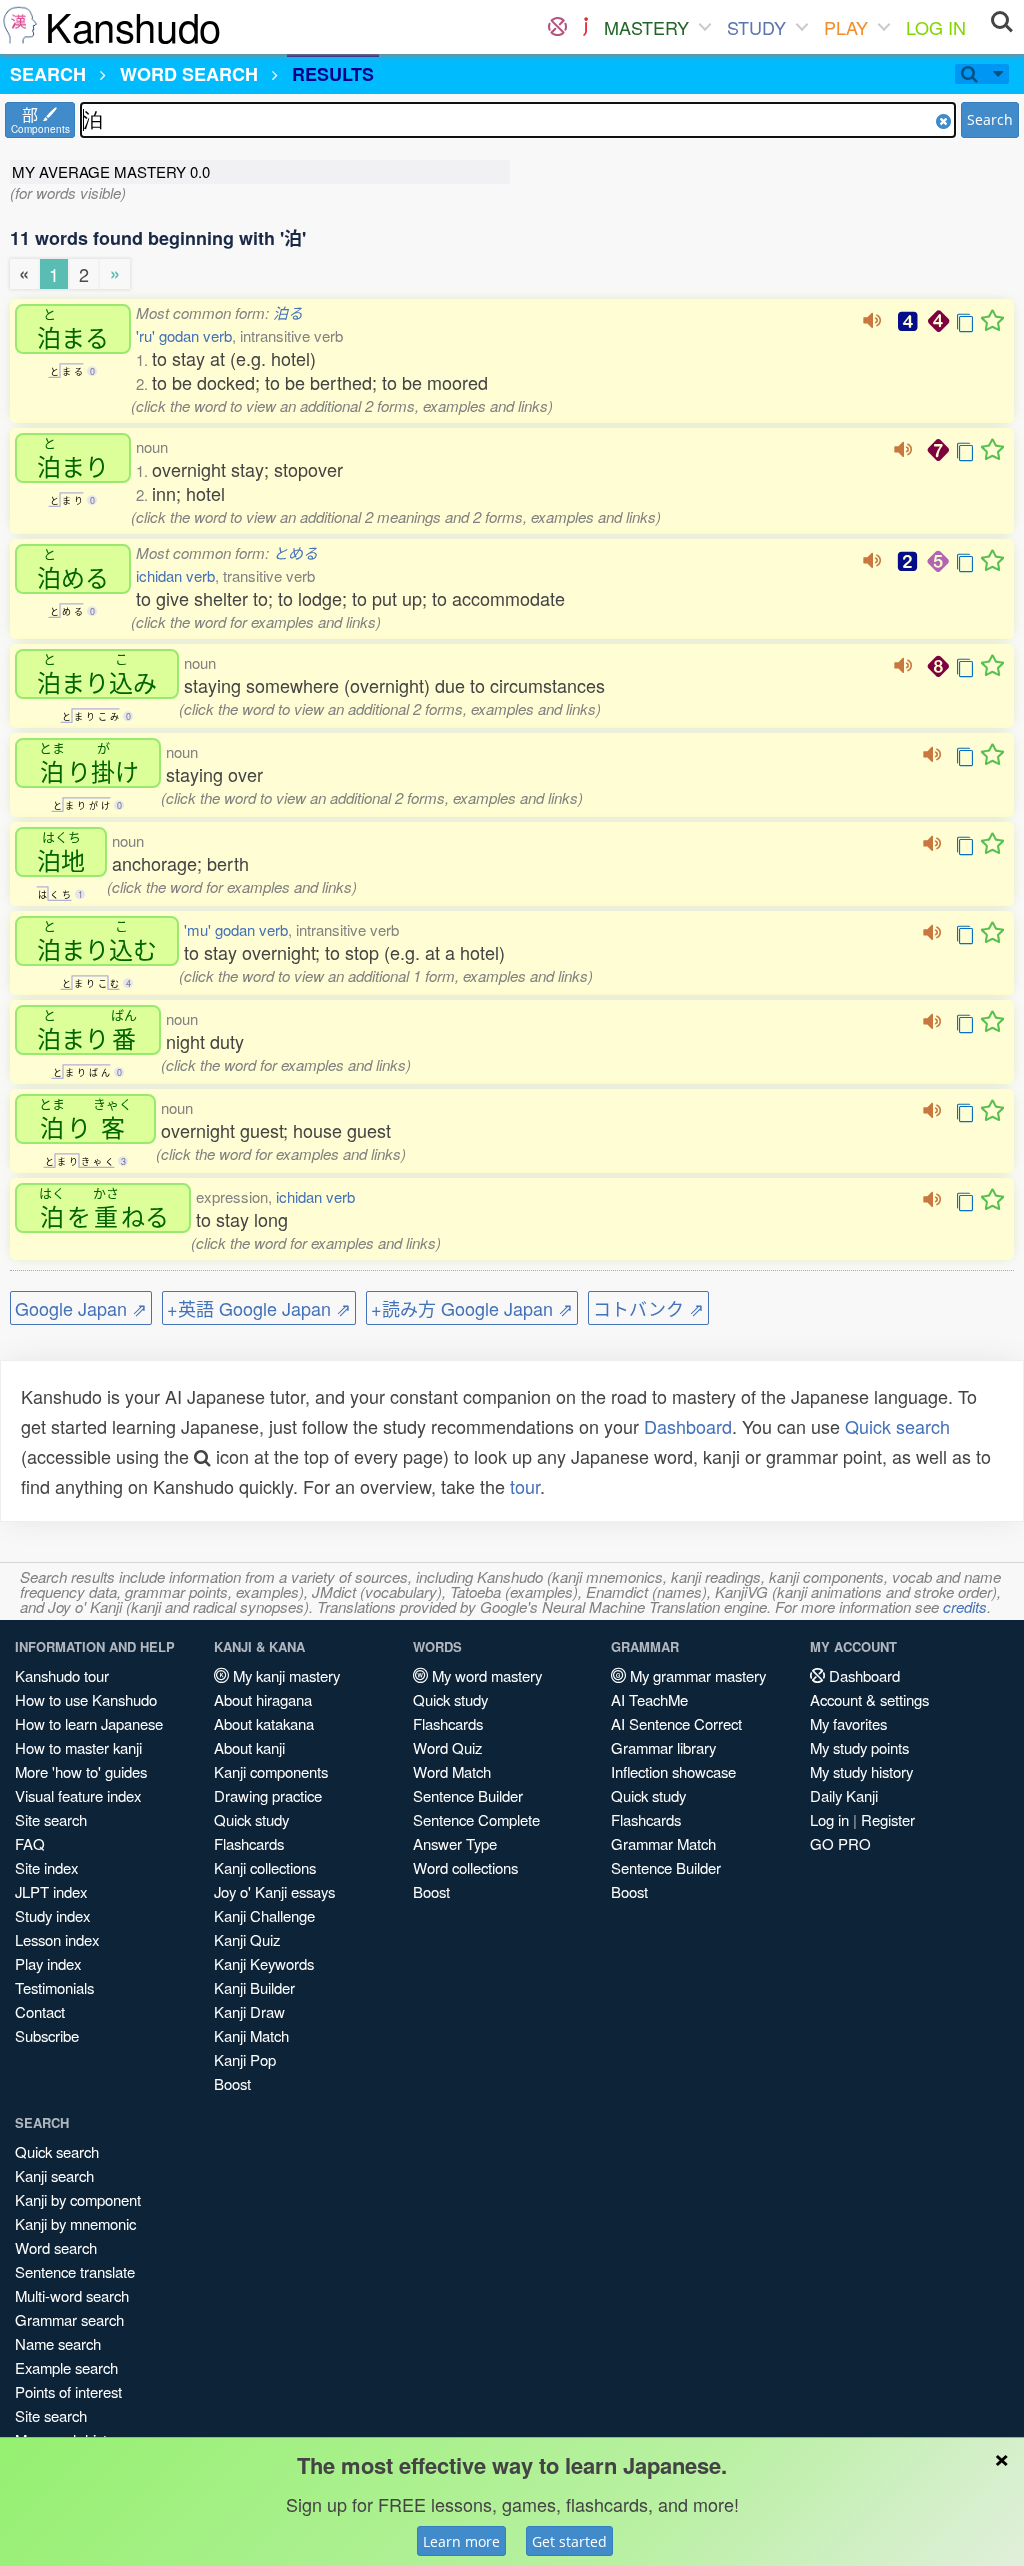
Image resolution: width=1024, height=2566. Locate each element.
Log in (829, 1819)
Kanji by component (78, 2199)
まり (73, 458)
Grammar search (69, 2319)
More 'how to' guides (81, 1771)
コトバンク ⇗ (648, 1308)
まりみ (97, 674)
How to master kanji (78, 1747)
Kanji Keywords (264, 1963)
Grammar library (663, 1747)
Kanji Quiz (247, 1939)
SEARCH (48, 74)
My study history (861, 1771)
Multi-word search (72, 2295)
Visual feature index (78, 1795)
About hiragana (263, 1699)
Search (990, 119)
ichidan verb (175, 575)
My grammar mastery (696, 1675)
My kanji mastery (284, 1675)
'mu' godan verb (236, 929)
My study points (859, 1747)
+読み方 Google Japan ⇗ (472, 1308)
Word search (56, 2247)
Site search (51, 1819)
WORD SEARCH (189, 74)
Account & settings (869, 1699)
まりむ (97, 941)
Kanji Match (251, 2035)
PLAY (846, 27)
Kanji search (54, 2175)
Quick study (251, 1819)
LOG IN (936, 27)
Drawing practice (268, 1795)
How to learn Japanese (89, 1723)
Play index (48, 1963)
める (73, 569)
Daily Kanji (844, 1795)
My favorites (848, 1723)
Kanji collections (265, 1867)
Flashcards (249, 1843)
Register (888, 1819)
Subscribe (47, 2035)
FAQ (30, 1843)
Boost (232, 2083)
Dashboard (688, 1426)
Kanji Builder (254, 1987)
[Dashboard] (557, 27)
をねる (104, 1208)
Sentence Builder (468, 1795)
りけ (89, 763)
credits (965, 1606)
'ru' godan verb (184, 335)
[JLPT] (585, 27)
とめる (295, 552)
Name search (58, 2343)
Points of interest (68, 2391)
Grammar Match (663, 1843)
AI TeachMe (649, 1699)
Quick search (897, 1426)
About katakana (264, 1723)
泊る (288, 312)
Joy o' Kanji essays (274, 1891)
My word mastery (485, 1675)
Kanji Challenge (264, 1915)
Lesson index (57, 1939)
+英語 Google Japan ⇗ (259, 1308)
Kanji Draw (249, 2011)
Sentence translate (75, 2271)
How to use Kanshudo (86, 1699)
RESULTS (333, 74)
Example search (66, 2367)
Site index (46, 1867)
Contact (40, 2011)
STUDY (756, 27)
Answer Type (455, 1843)
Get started (569, 2541)
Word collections (465, 1867)
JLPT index (51, 1891)
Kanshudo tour (62, 1675)
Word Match (452, 1771)
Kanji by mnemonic (75, 2223)
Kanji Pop (245, 2059)
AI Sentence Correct (676, 1723)
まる (73, 329)
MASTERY (646, 27)
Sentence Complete (476, 1819)
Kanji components (271, 1771)
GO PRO (840, 1843)
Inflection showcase (673, 1771)
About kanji (249, 1747)
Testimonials (54, 1987)
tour (525, 1486)
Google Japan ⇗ (81, 1308)
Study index (52, 1915)
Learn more (461, 2541)
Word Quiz (447, 1747)
